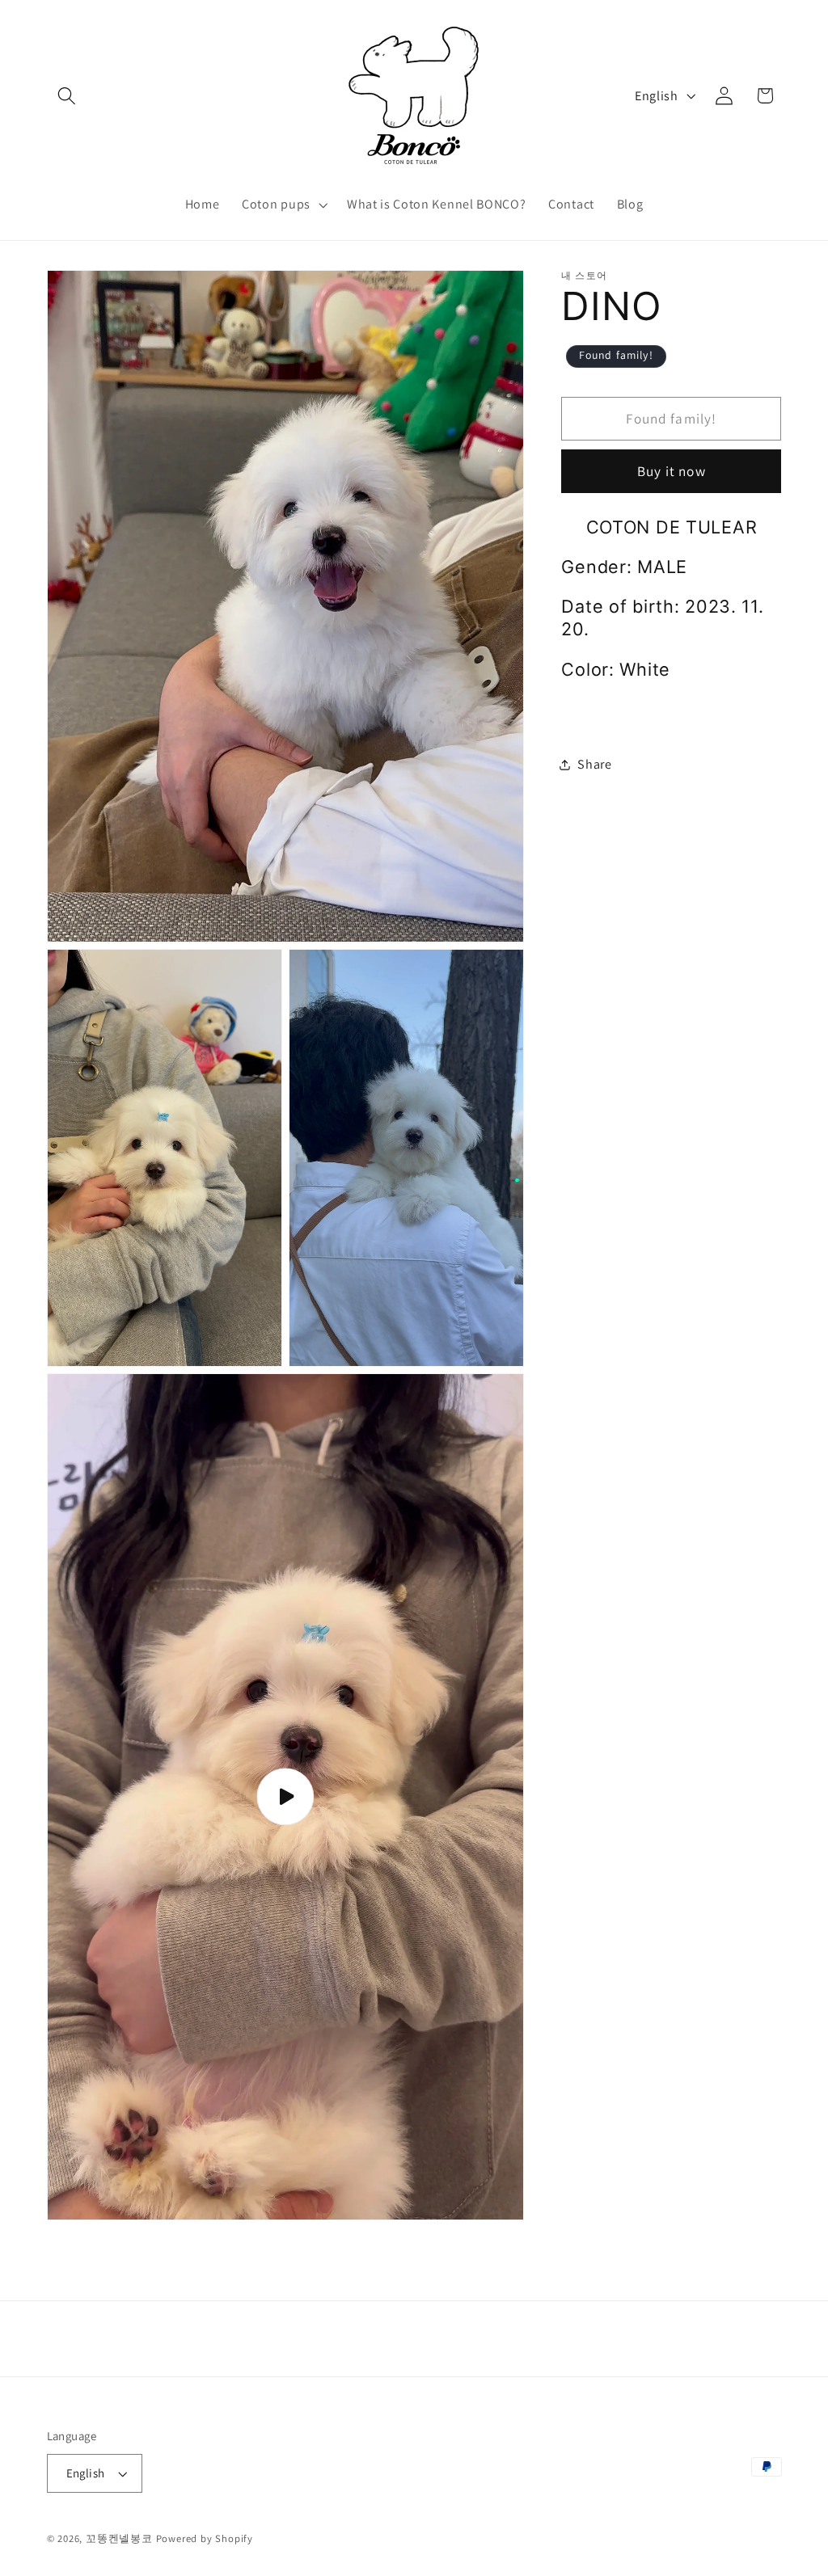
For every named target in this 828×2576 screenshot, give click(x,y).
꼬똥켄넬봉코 (119, 2538)
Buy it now (672, 471)
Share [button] (594, 764)
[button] (68, 96)
